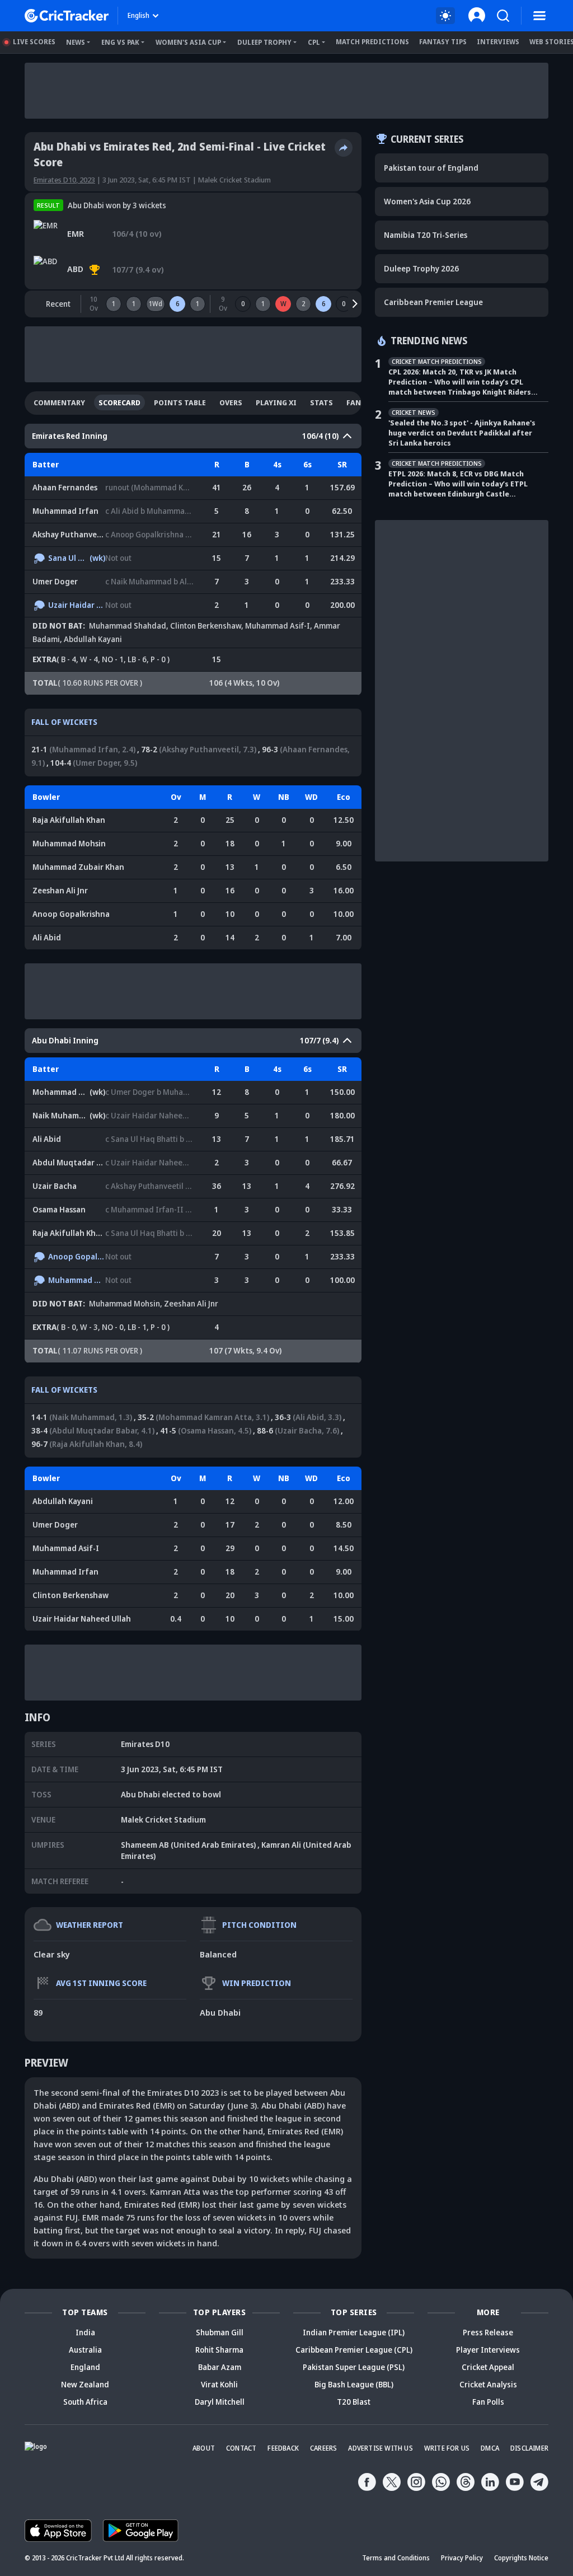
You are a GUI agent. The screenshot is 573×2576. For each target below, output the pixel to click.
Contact (241, 2448)
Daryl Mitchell (220, 2402)
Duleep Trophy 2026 (421, 268)
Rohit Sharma (219, 2350)
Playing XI (276, 402)
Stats (321, 402)
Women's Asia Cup (188, 42)
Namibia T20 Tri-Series (426, 235)
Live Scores (34, 42)
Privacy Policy (462, 2558)
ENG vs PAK (120, 42)
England (85, 2367)
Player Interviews (488, 2350)
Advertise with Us (380, 2448)
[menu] (539, 16)
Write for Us (447, 2448)
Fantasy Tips (443, 42)
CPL (314, 42)
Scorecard (119, 402)
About (204, 2448)
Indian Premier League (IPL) (354, 2332)
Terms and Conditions (396, 2558)
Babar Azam (220, 2367)
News (76, 42)
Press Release (488, 2332)
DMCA (490, 2448)
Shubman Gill (220, 2332)
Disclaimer (529, 2448)
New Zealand (85, 2384)
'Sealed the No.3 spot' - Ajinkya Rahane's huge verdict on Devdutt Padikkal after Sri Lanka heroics (462, 433)
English (138, 15)
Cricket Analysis (488, 2384)
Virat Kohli (219, 2384)
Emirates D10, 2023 (64, 180)
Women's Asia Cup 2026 (427, 201)
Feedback (283, 2448)
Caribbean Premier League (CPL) (354, 2350)
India (85, 2332)
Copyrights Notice (521, 2558)
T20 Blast (354, 2402)
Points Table (180, 402)
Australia (85, 2350)
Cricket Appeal (488, 2367)
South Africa (85, 2402)
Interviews (498, 42)
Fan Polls (488, 2402)
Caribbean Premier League (433, 302)
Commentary (59, 402)
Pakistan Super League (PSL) (354, 2367)
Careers (323, 2448)
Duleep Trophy (264, 42)
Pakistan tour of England (431, 168)
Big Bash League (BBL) (354, 2384)
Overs (231, 402)
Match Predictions (372, 42)
